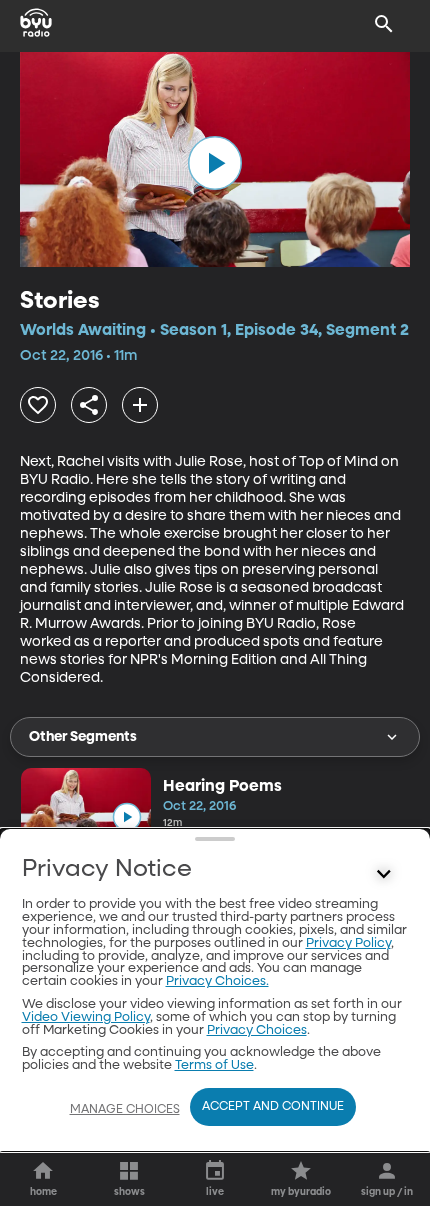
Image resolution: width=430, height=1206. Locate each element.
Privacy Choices (257, 1030)
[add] (140, 405)
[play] (215, 163)
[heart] (38, 405)
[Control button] (384, 874)
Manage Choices (125, 1110)
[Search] (384, 24)
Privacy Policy (348, 943)
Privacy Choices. (217, 981)
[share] (89, 405)
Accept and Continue (273, 1107)
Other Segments (83, 737)
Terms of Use (214, 1065)
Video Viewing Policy (86, 1017)
